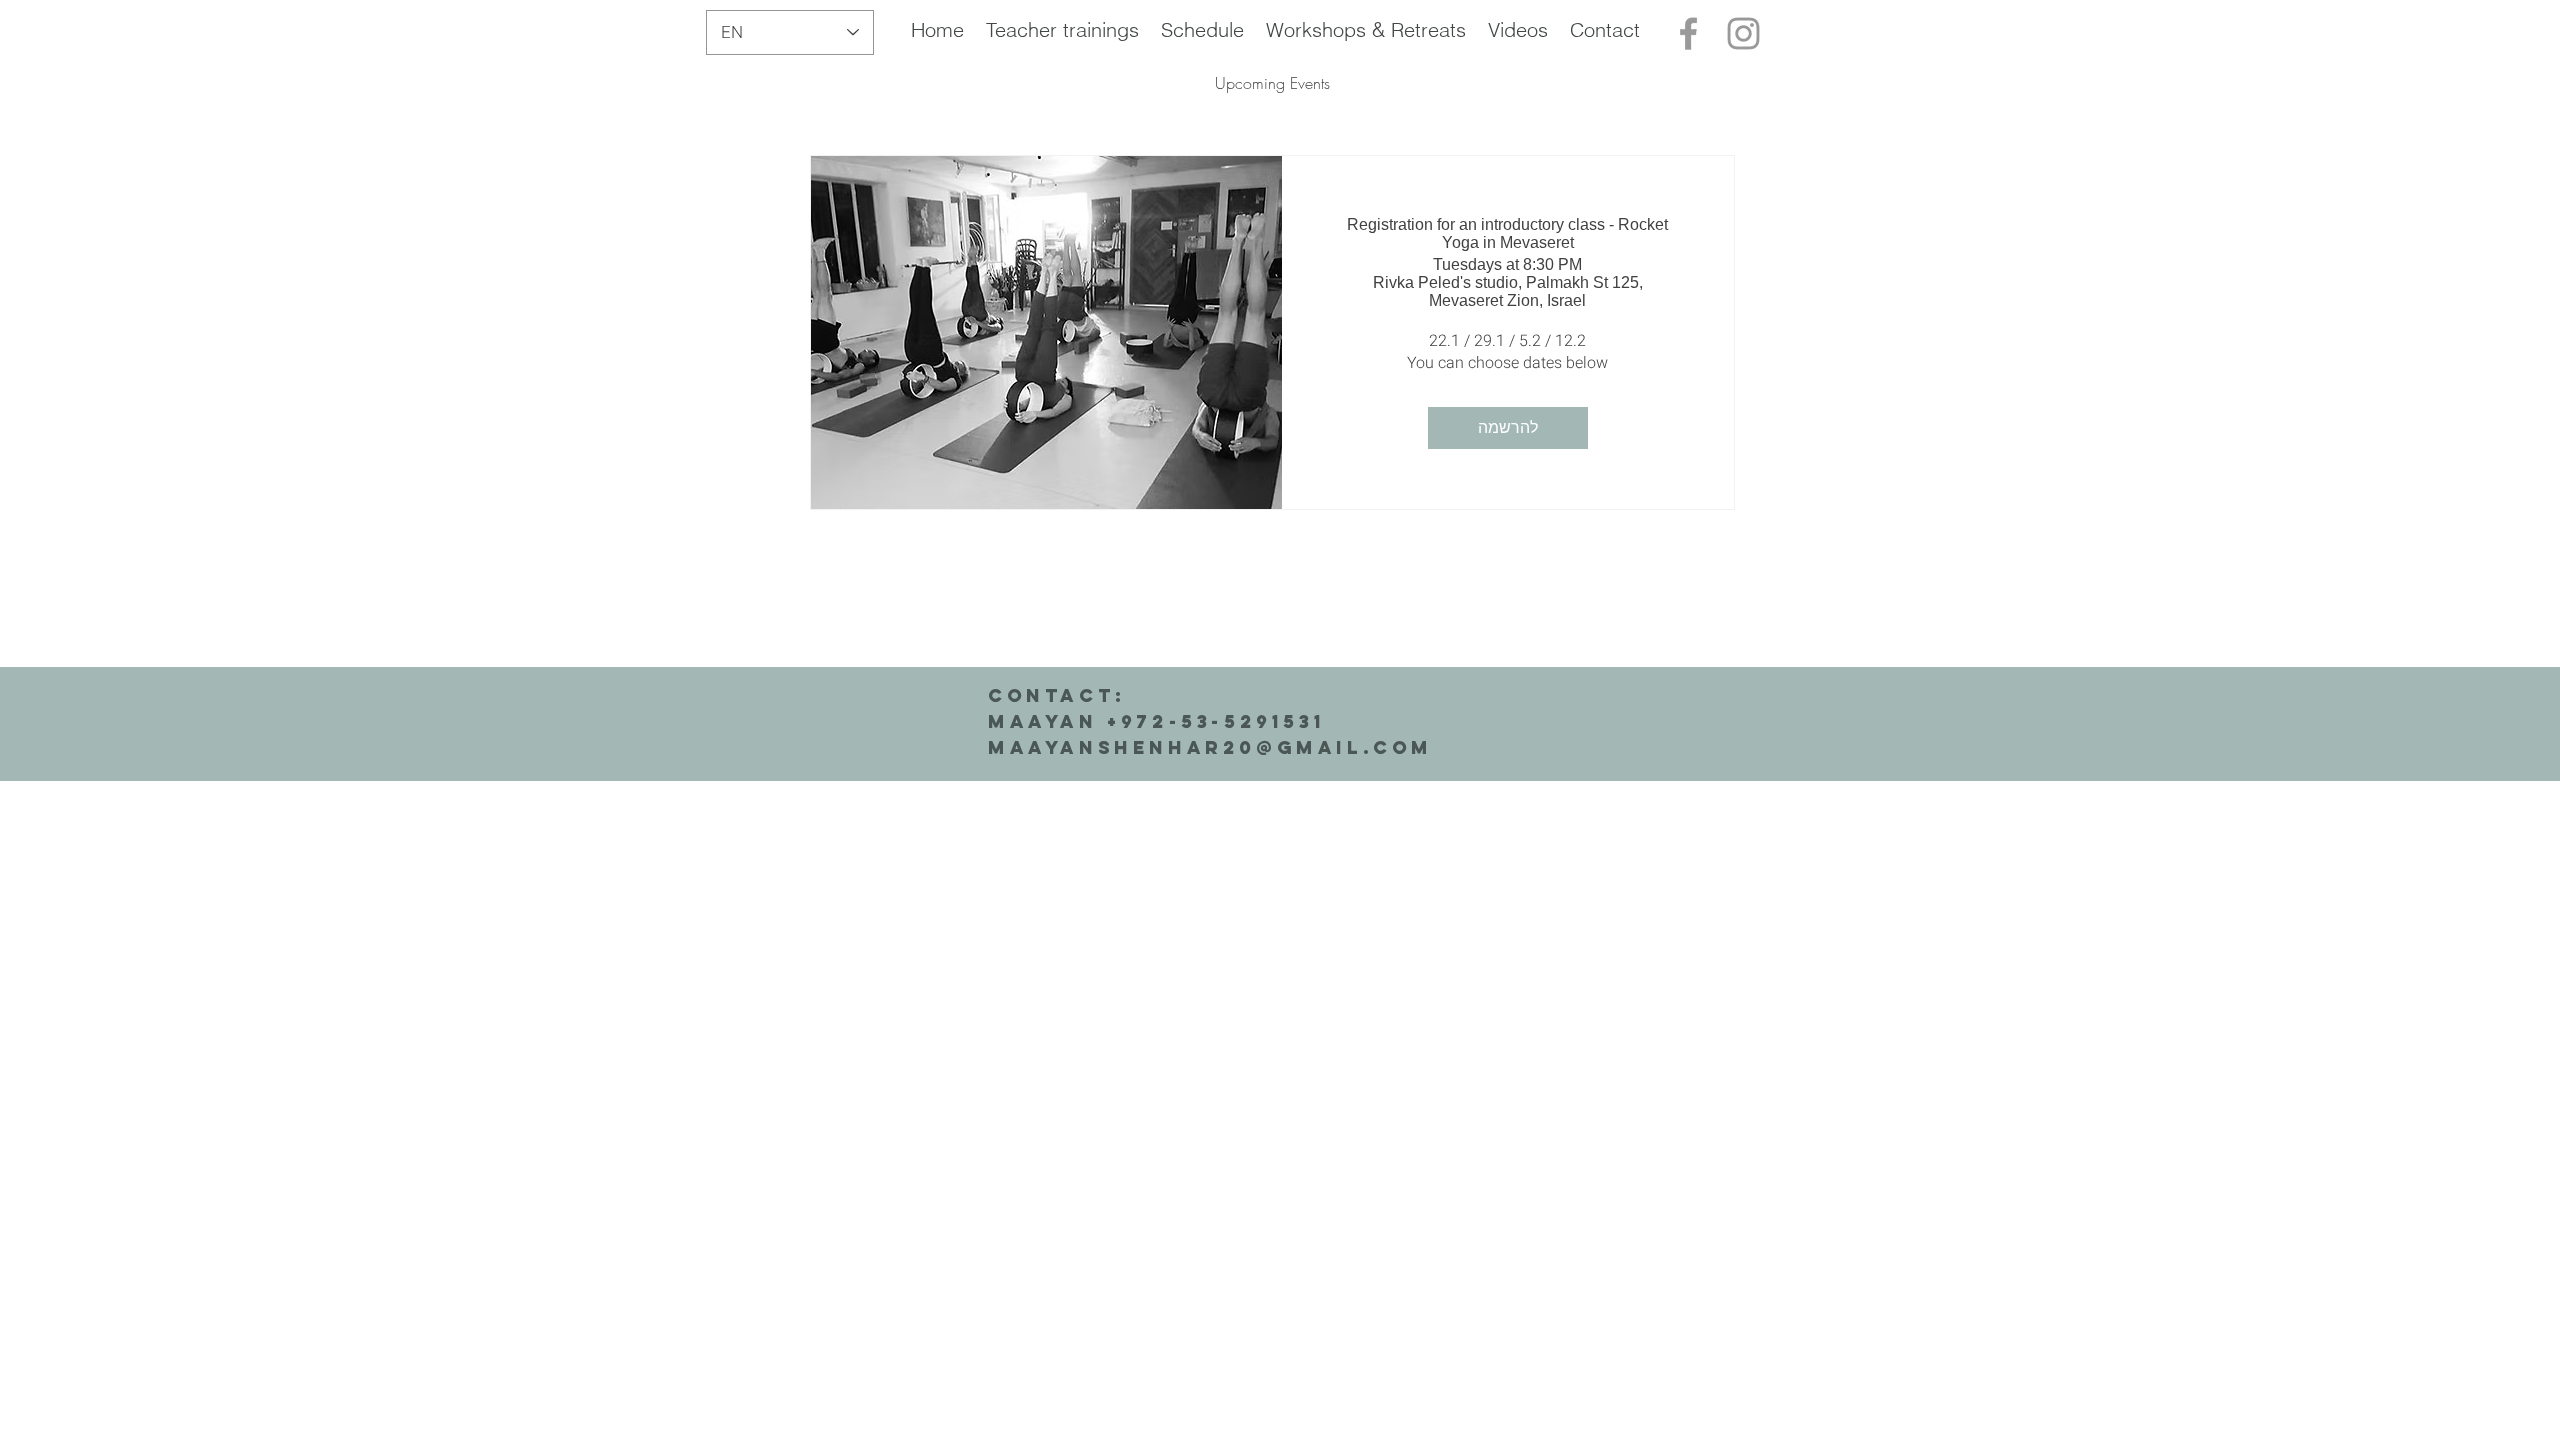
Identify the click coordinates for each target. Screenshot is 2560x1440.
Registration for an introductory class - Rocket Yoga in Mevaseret (1507, 233)
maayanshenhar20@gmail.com (1210, 747)
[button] (1062, 30)
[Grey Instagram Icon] (1743, 33)
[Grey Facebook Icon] (1688, 33)
